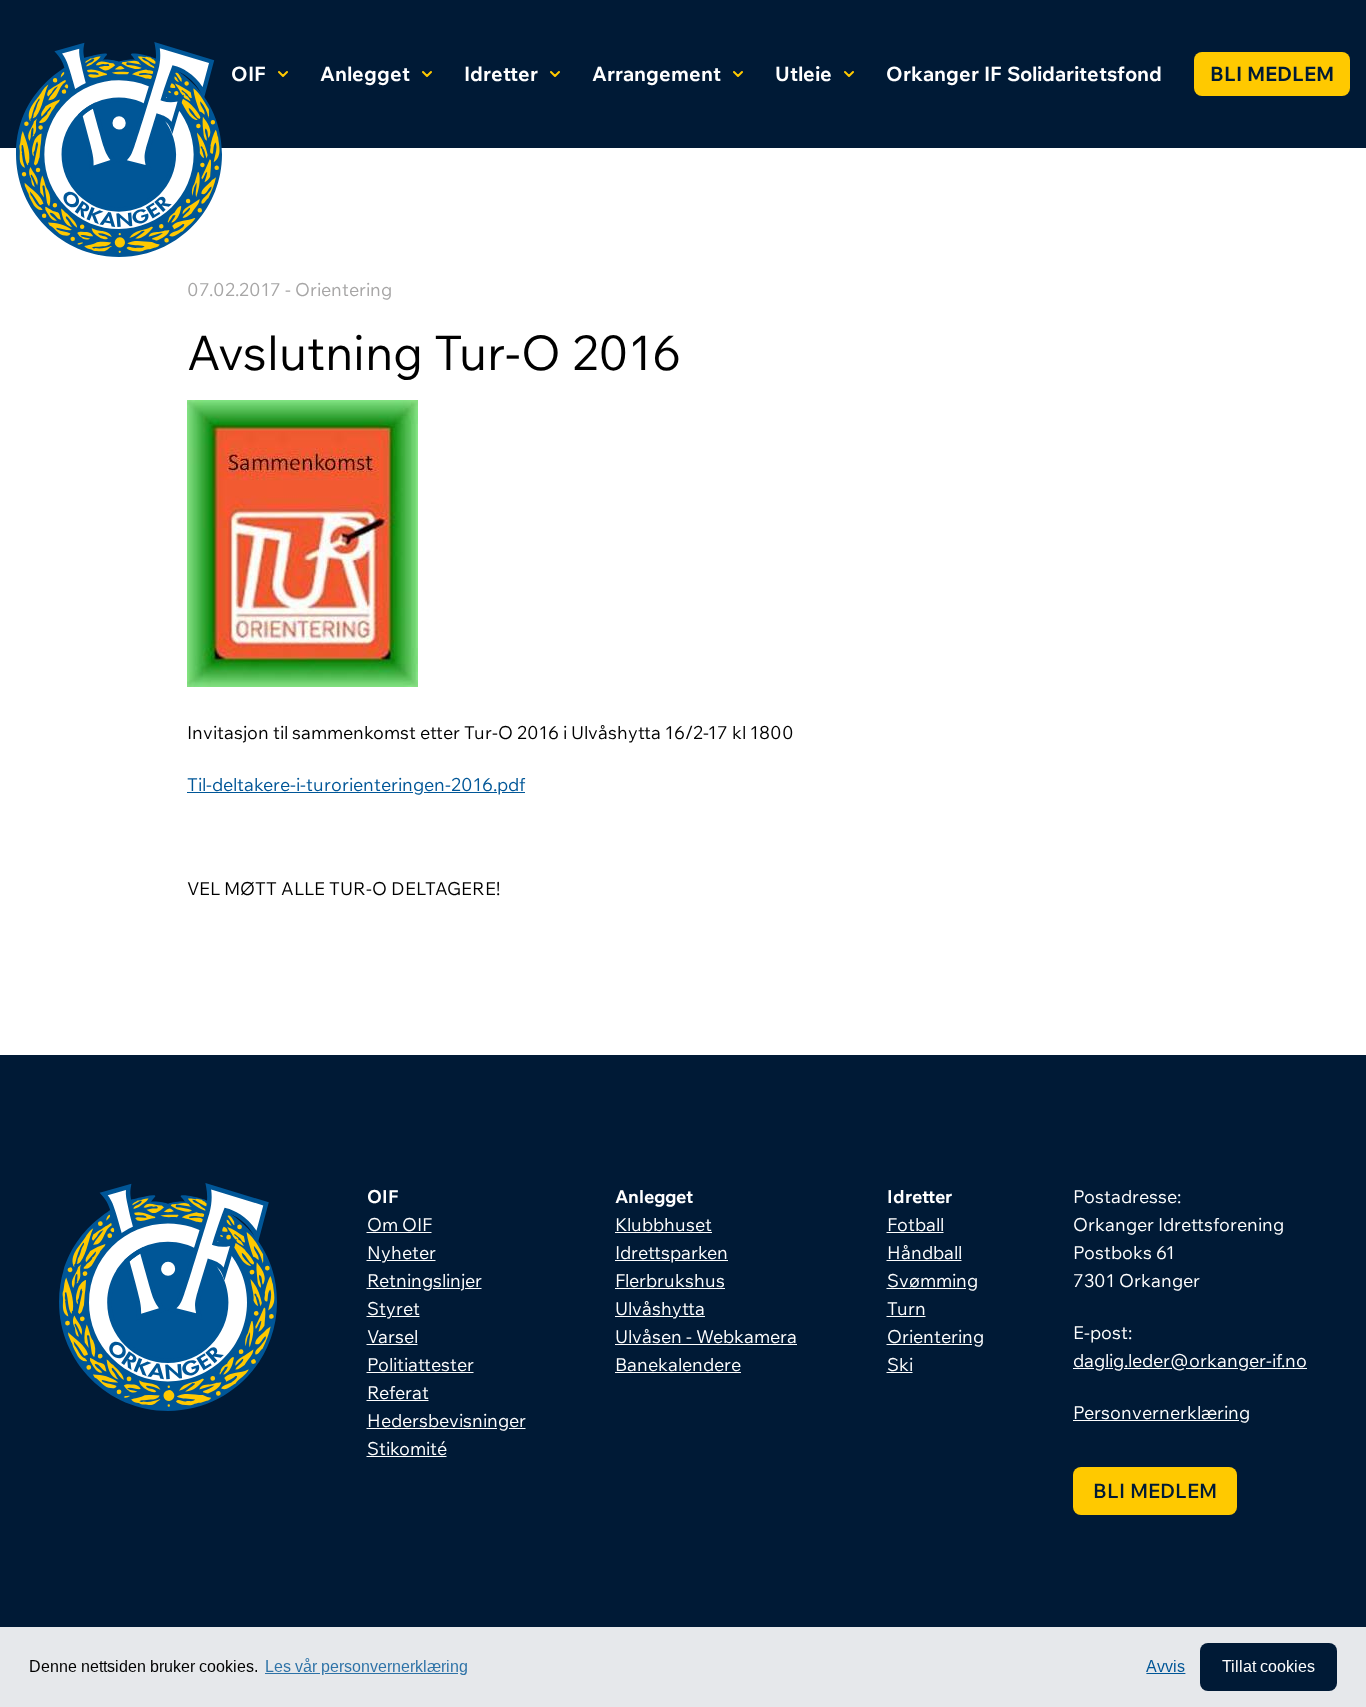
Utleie (803, 73)
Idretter (501, 73)
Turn (906, 1308)
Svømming (932, 1280)
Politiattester (420, 1364)
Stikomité (407, 1448)
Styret (393, 1308)
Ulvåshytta (660, 1308)
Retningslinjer (424, 1280)
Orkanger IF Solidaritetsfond (1024, 73)
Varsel (392, 1336)
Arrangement (656, 73)
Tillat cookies (1268, 1666)
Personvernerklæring (1161, 1412)
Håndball (924, 1252)
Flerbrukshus (670, 1280)
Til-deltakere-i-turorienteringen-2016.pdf (356, 784)
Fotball (915, 1224)
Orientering (935, 1336)
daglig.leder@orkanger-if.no (1190, 1360)
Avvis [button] (1165, 1666)
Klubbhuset (663, 1224)
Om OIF (399, 1224)
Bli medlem (1272, 73)
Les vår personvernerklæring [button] (366, 1666)
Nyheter (401, 1252)
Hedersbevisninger (446, 1420)
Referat (398, 1392)
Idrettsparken (671, 1252)
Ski (900, 1364)
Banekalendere (678, 1364)
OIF (248, 73)
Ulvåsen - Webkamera (706, 1336)
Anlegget (365, 73)
